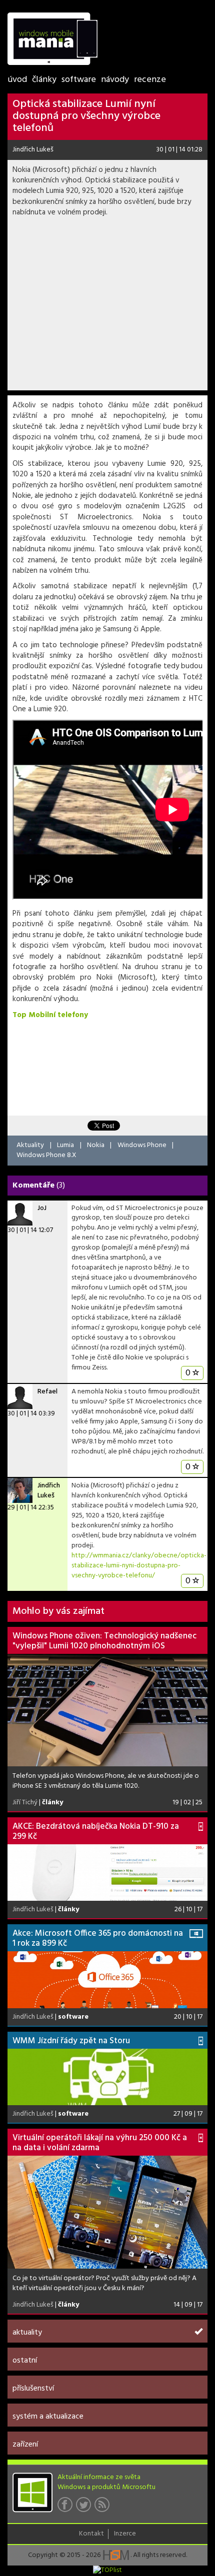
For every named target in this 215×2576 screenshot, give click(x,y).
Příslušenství (33, 2389)
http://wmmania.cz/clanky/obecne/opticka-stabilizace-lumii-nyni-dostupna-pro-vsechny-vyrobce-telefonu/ (139, 1566)
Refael (47, 1392)
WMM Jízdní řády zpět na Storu (71, 2041)
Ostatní (25, 2361)
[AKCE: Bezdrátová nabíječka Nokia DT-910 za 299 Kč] (107, 1873)
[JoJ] (20, 1213)
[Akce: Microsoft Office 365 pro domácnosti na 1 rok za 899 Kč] (107, 1979)
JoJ (42, 1208)
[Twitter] (85, 2508)
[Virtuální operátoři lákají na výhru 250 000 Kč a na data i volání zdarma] (107, 2212)
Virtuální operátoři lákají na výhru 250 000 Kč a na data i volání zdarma (100, 2143)
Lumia (65, 1145)
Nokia (96, 1145)
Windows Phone (142, 1145)
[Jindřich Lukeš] (20, 1490)
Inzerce (125, 2534)
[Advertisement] (107, 307)
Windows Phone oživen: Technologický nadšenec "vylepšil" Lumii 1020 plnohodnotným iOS (104, 1641)
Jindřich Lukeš (33, 150)
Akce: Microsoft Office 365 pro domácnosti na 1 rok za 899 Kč (98, 1938)
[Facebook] (67, 2508)
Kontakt (91, 2534)
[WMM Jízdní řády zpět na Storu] (107, 2077)
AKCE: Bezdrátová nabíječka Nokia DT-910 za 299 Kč (96, 1832)
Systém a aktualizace (48, 2417)
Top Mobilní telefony (50, 1015)
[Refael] (20, 1396)
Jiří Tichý (25, 1803)
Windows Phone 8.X (46, 1155)
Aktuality (30, 1145)
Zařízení (25, 2445)
